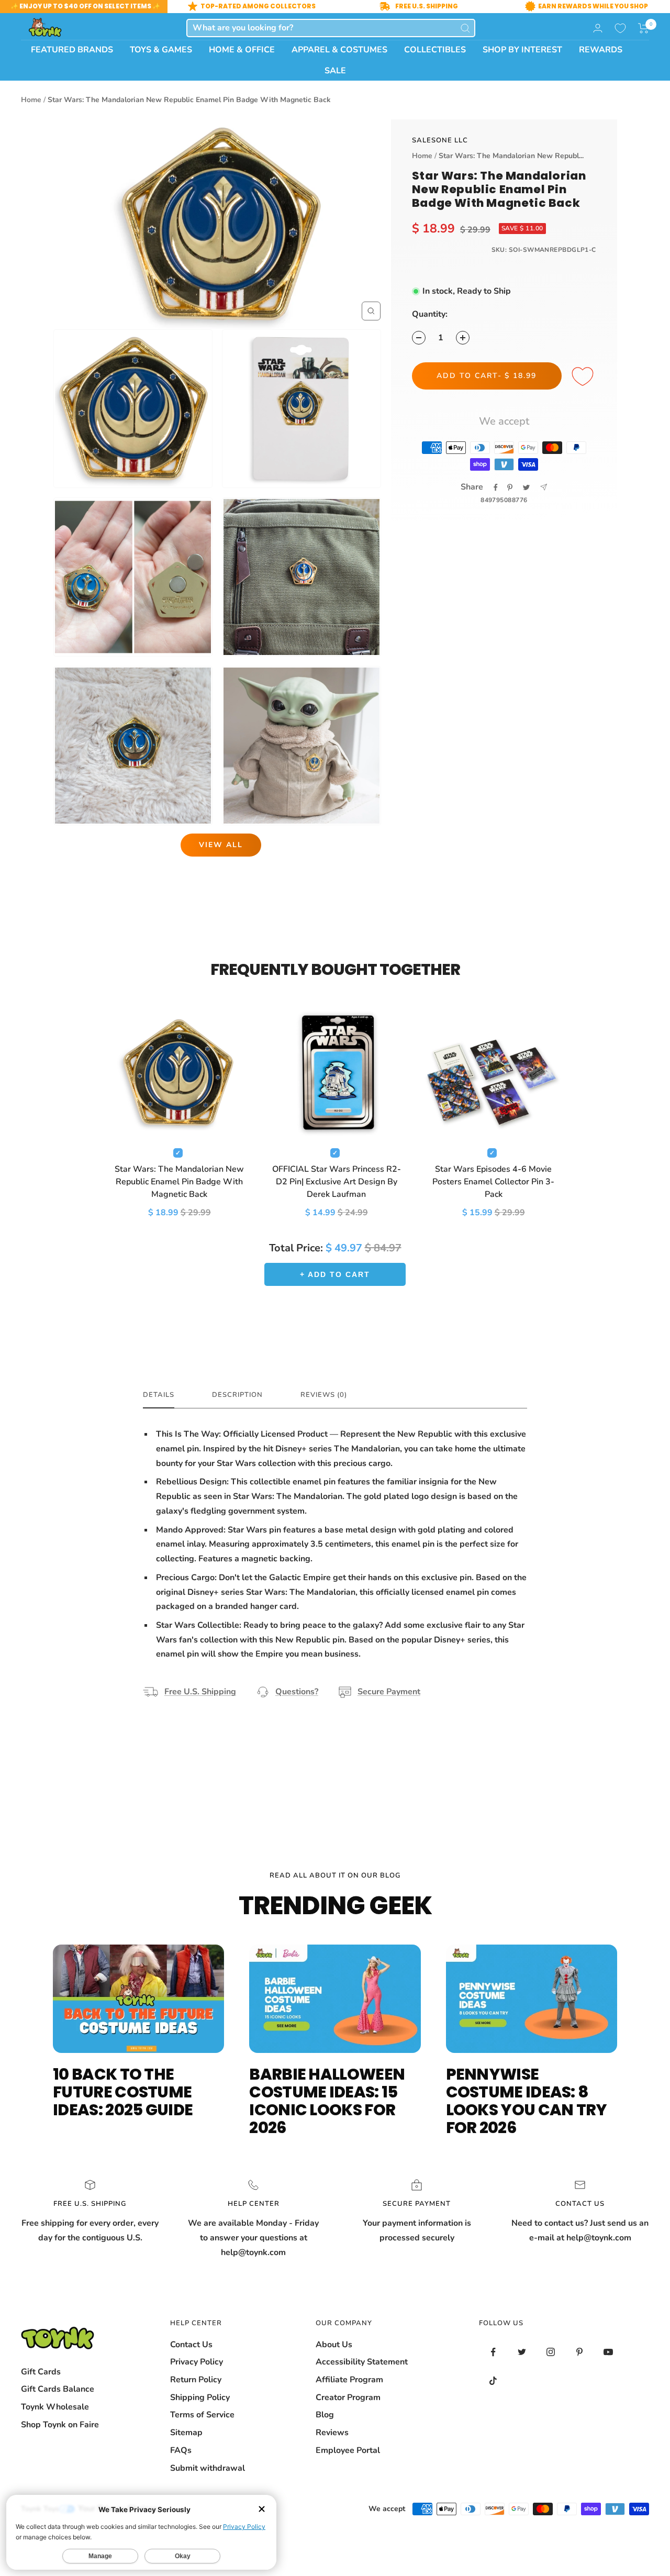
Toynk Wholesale (55, 2407)
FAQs (181, 2450)
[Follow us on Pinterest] (580, 2352)
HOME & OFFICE (242, 50)
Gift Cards (41, 2372)
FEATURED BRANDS (72, 50)
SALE (335, 71)
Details (159, 1395)
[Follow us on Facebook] (493, 2352)
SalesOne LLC (440, 140)
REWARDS (601, 50)
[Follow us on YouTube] (608, 2352)
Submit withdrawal (208, 2468)
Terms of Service (202, 2415)
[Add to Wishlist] (584, 377)
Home (31, 100)
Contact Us (191, 2345)
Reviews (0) (324, 1395)
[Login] (598, 28)
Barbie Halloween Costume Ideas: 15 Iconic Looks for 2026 (327, 2101)
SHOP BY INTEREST (522, 50)
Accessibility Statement (362, 2362)
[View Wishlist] (620, 28)
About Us (334, 2345)
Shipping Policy (200, 2397)
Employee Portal (348, 2450)
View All (221, 845)
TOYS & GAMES (161, 50)
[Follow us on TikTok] (493, 2381)
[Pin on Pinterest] (510, 487)
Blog (325, 2415)
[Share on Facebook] (496, 487)
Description (237, 1395)
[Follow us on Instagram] (551, 2352)
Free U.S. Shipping (200, 1692)
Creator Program (348, 2397)
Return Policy (196, 2380)
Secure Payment (389, 1692)
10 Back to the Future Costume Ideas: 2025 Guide (123, 2092)
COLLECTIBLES (435, 50)
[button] (644, 28)
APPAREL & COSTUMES (339, 50)
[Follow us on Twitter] (522, 2352)
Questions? (297, 1692)
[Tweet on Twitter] (526, 487)
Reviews (332, 2433)
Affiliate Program (349, 2380)
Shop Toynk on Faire (60, 2425)
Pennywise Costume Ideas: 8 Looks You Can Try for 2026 (527, 2101)
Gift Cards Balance (58, 2389)
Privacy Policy (197, 2362)
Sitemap (186, 2433)
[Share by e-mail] (544, 487)
